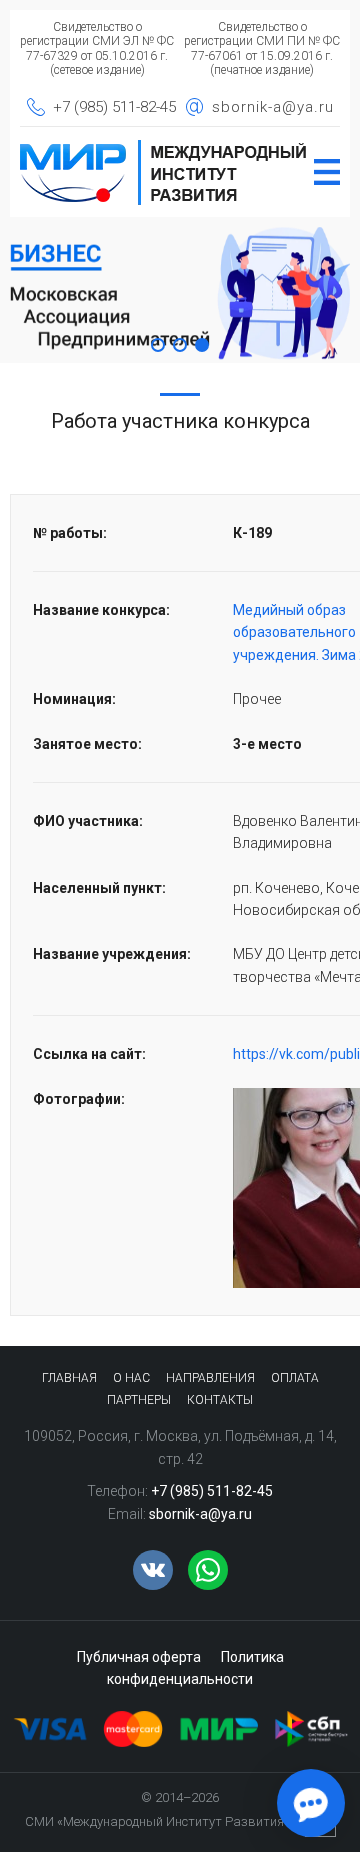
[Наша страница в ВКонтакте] (153, 1570)
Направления (210, 1378)
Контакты (220, 1400)
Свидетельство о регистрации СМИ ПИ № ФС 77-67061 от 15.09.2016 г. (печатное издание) (262, 48)
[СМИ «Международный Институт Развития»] (163, 146)
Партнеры (139, 1400)
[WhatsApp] (208, 1570)
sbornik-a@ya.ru (273, 107)
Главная (69, 1378)
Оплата (295, 1378)
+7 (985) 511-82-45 (114, 107)
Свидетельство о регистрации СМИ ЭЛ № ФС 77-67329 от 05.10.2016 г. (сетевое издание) (97, 48)
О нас (131, 1378)
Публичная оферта (139, 1657)
